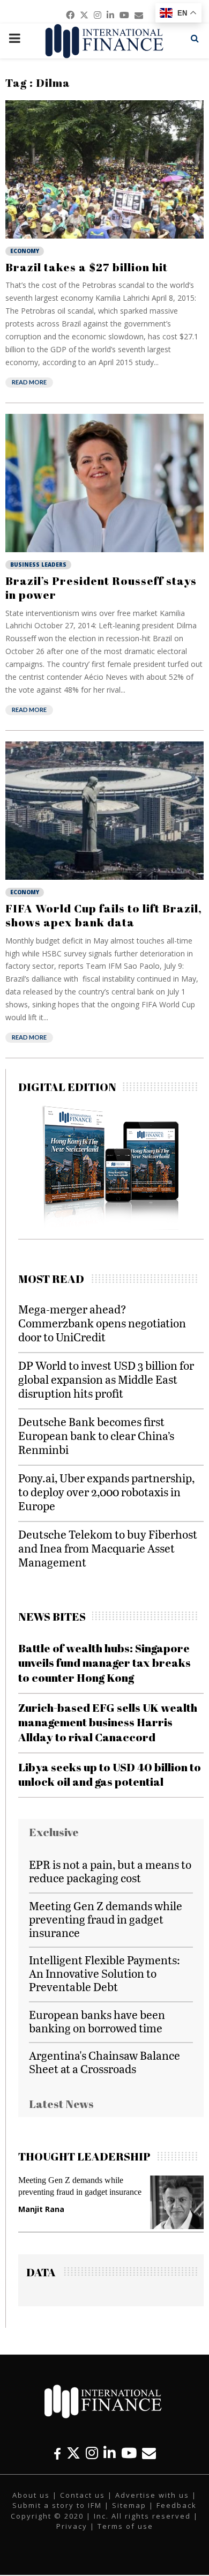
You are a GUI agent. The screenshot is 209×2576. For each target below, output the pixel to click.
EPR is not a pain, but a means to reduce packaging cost (110, 1871)
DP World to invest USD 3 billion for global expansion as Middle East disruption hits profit (106, 1379)
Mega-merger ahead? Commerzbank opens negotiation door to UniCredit (102, 1323)
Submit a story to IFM (57, 2505)
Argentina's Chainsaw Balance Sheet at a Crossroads (104, 2062)
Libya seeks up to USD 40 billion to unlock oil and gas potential (110, 1774)
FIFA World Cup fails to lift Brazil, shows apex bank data (104, 915)
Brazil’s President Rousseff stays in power (101, 588)
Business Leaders (38, 565)
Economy (25, 251)
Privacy (72, 2526)
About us (31, 2495)
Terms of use (125, 2526)
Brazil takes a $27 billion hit (87, 267)
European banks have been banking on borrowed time (97, 2021)
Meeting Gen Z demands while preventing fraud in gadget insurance (106, 1919)
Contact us (83, 2495)
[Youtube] (129, 2453)
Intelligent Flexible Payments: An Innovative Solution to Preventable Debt (104, 1973)
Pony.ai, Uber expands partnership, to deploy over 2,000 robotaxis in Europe (106, 1492)
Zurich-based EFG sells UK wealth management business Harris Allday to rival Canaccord (108, 1722)
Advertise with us (152, 2495)
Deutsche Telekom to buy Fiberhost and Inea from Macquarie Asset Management (108, 1548)
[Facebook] (57, 2453)
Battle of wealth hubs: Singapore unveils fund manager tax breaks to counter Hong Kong (104, 1663)
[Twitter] (73, 2453)
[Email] (149, 2453)
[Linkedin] (110, 2453)
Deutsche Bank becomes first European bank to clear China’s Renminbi (96, 1435)
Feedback (177, 2505)
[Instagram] (92, 2453)
